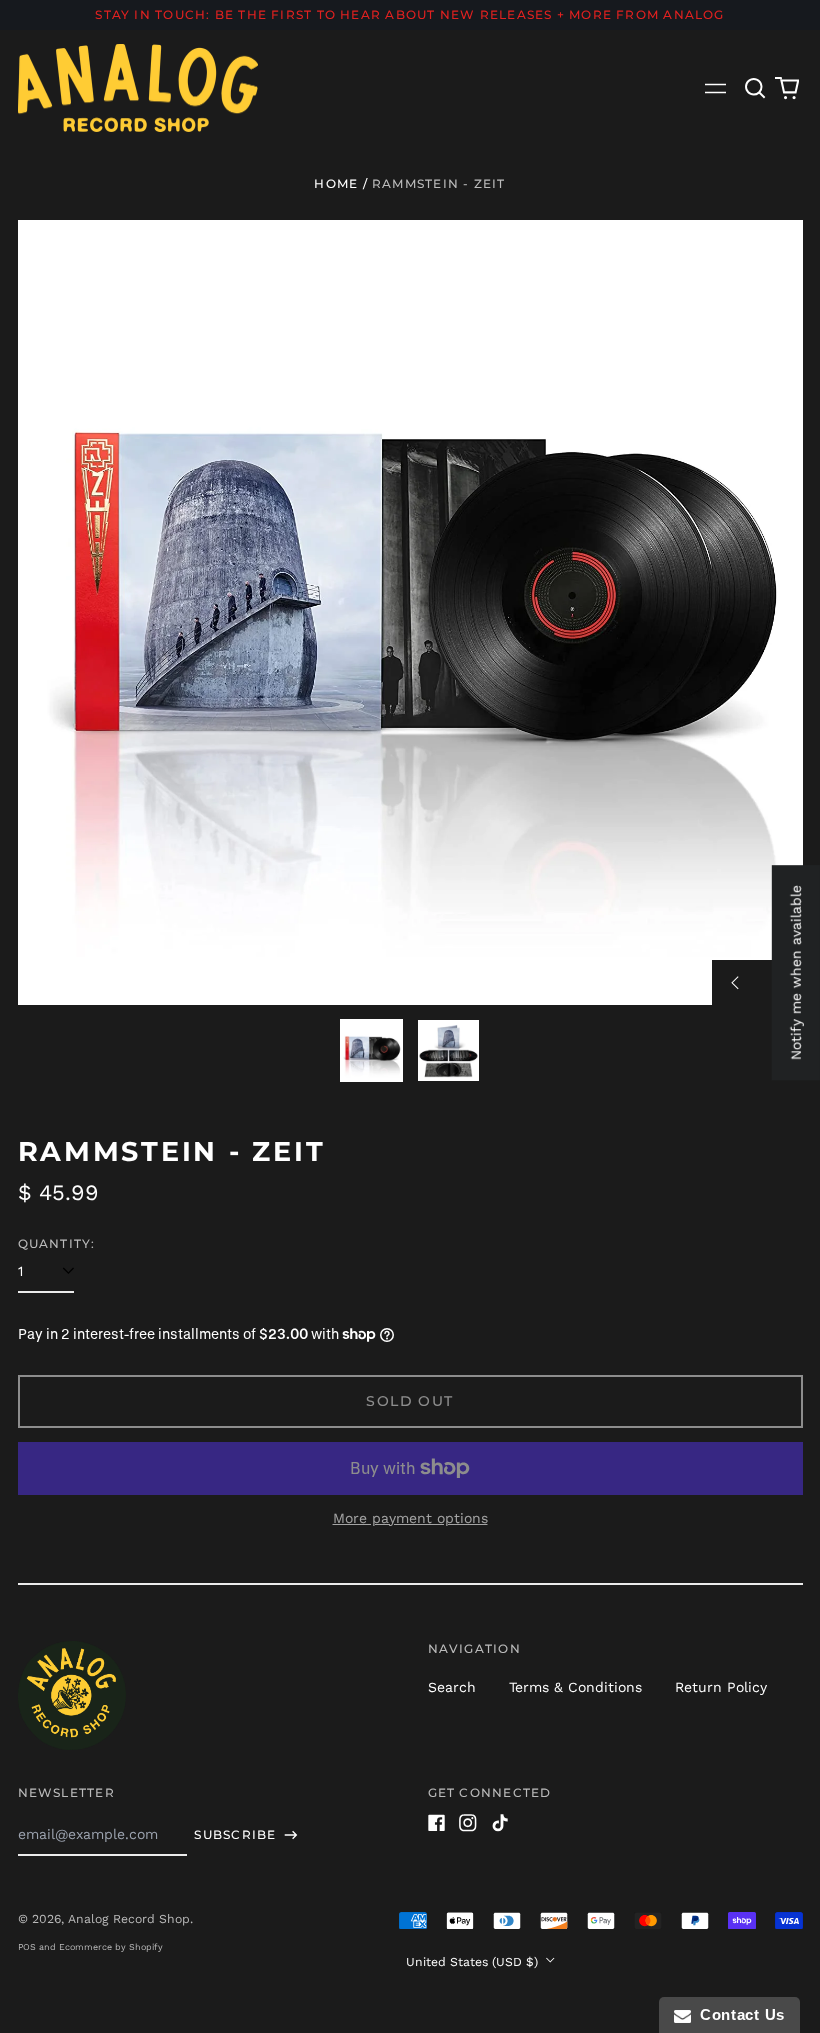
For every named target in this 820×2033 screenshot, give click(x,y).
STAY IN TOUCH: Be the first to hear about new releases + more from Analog (409, 14)
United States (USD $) (474, 1962)
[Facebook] (437, 1823)
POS (27, 1947)
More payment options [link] (410, 1518)
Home (336, 183)
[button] (756, 88)
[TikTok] (500, 1823)
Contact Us (738, 2014)
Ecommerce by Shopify (111, 1947)
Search (452, 1687)
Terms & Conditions (575, 1687)
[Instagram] (468, 1823)
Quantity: (57, 1243)
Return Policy (721, 1687)
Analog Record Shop (129, 1919)
